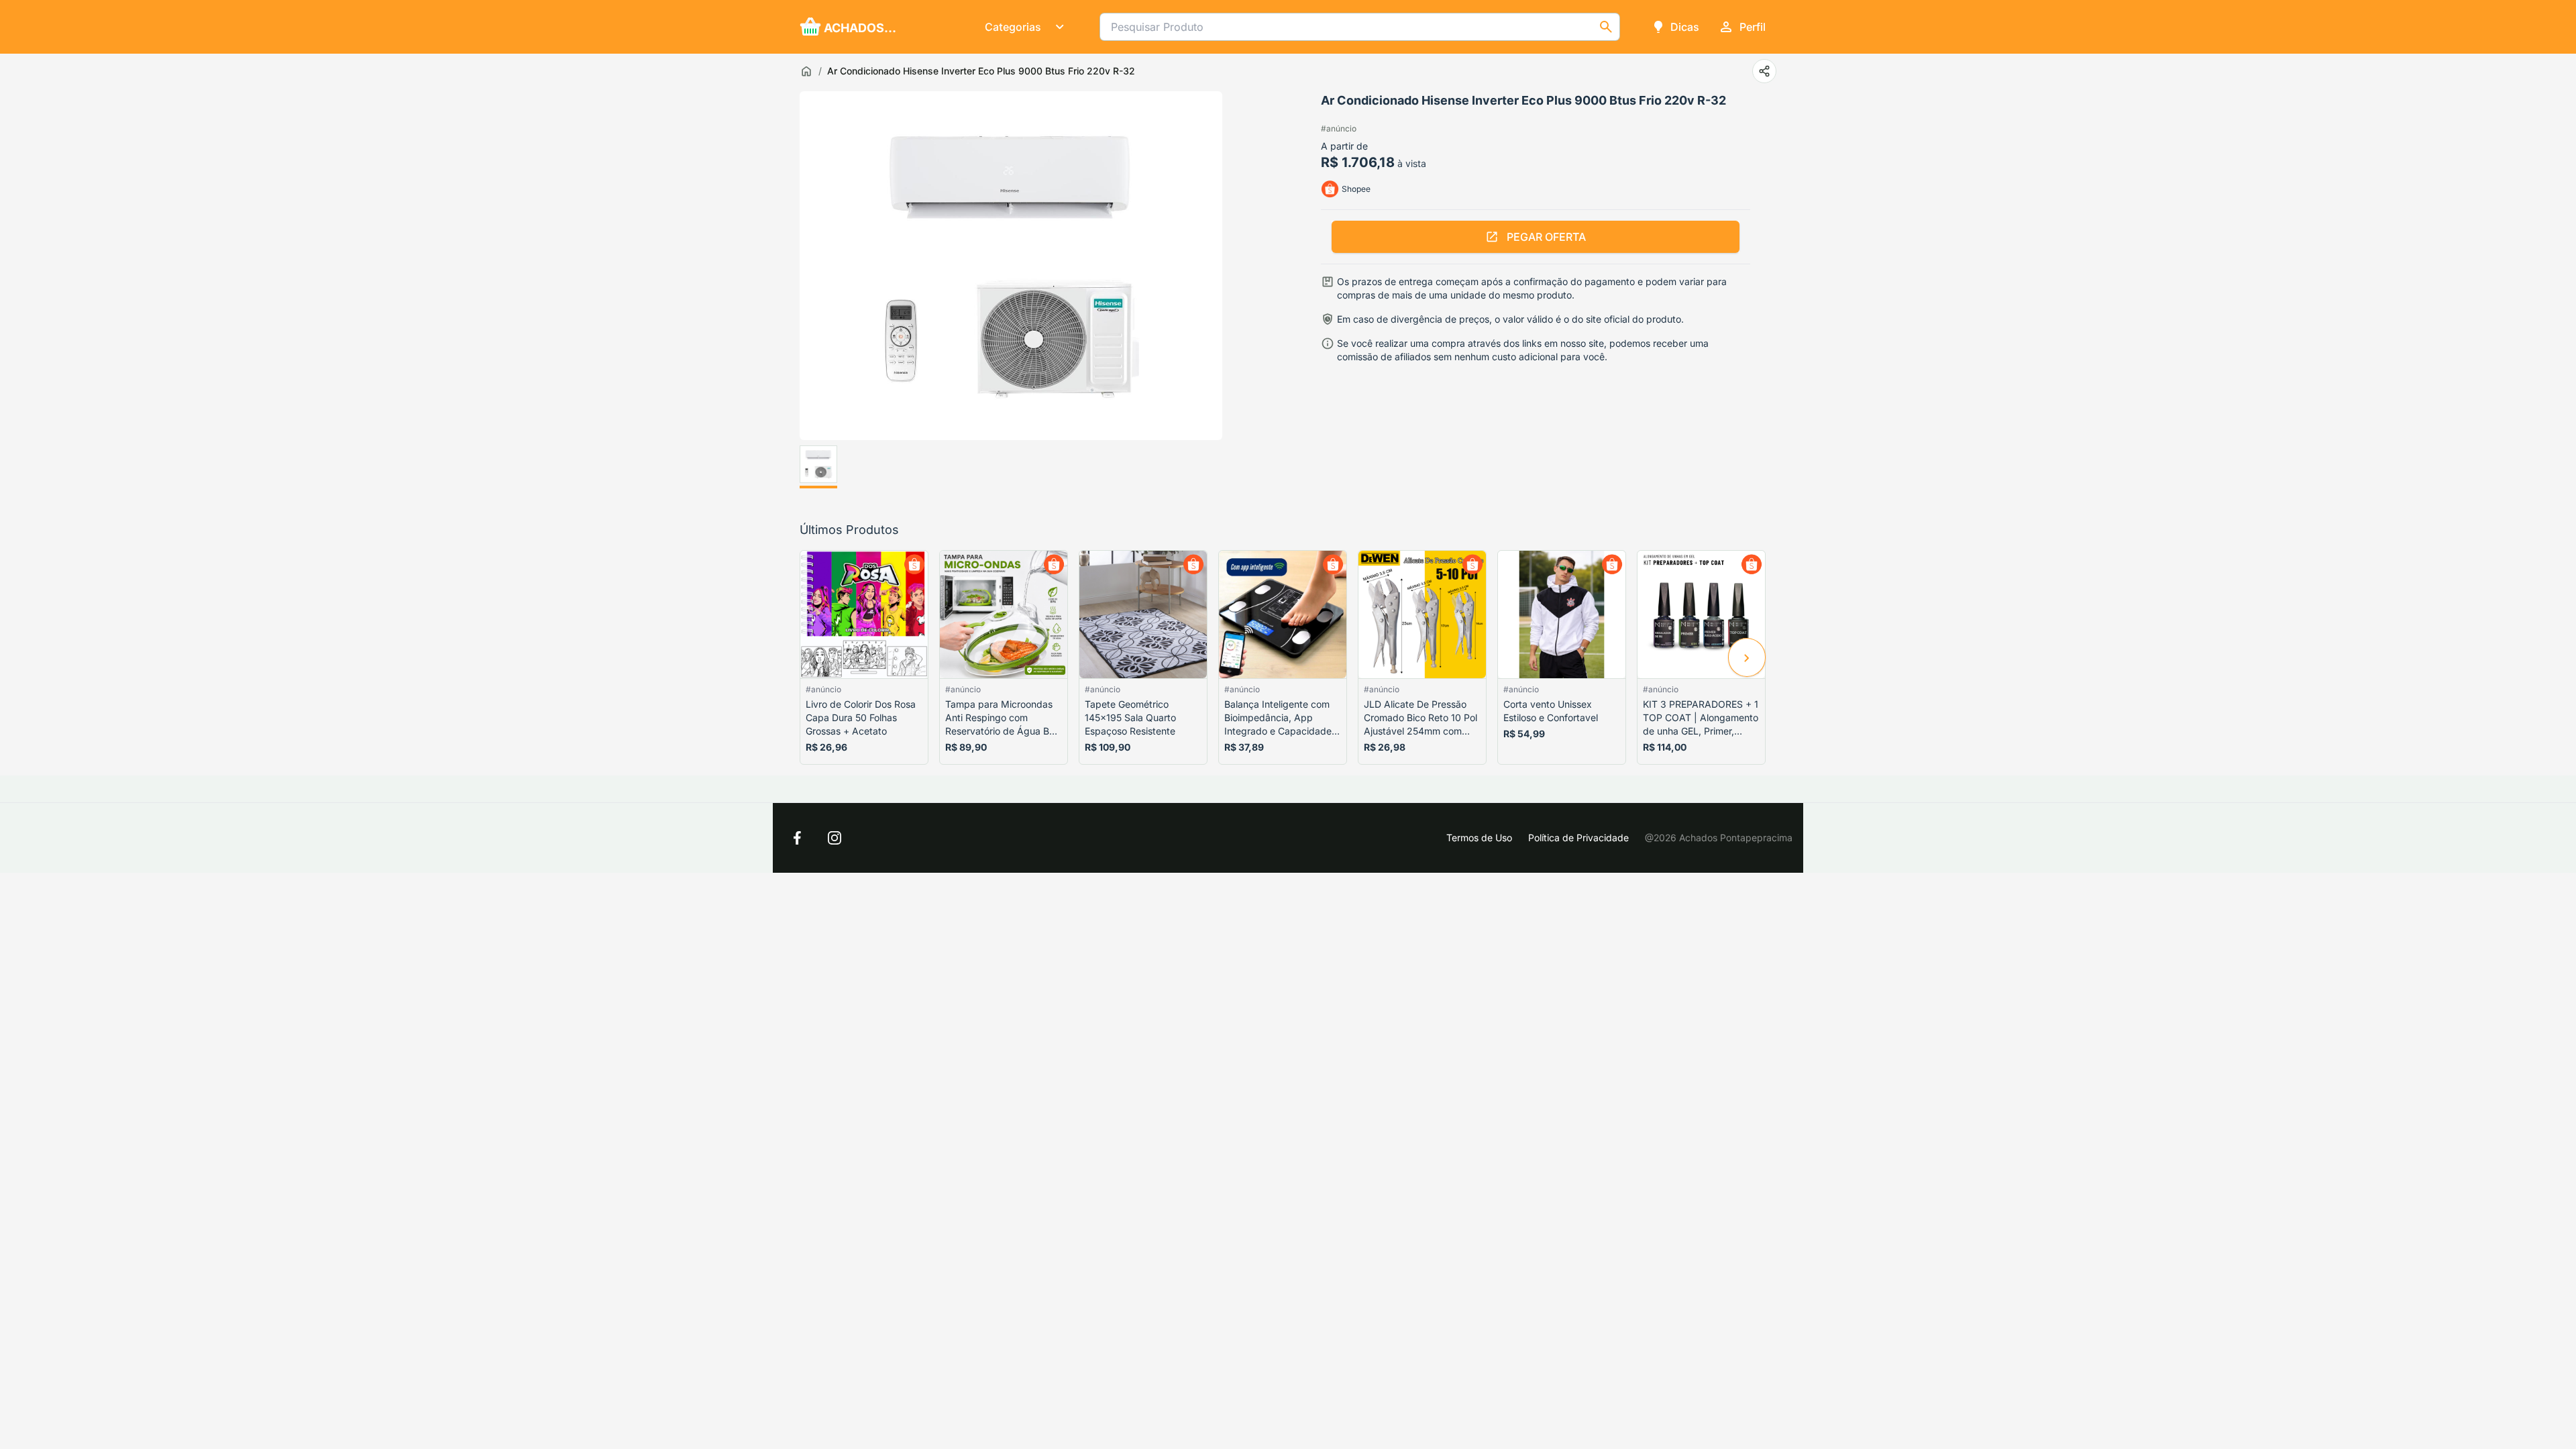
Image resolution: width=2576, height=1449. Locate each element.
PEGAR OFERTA (1546, 237)
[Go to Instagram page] (835, 838)
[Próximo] (1747, 657)
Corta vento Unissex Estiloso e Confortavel (1551, 711)
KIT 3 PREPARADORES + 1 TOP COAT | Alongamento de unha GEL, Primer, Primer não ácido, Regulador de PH (1701, 718)
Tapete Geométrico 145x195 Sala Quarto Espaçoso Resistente (1130, 717)
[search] (1606, 27)
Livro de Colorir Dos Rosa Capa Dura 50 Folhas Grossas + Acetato (861, 717)
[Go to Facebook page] (797, 838)
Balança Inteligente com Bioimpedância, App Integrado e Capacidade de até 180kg (1278, 718)
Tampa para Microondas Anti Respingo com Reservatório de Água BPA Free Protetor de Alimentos (1003, 718)
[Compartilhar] (1764, 71)
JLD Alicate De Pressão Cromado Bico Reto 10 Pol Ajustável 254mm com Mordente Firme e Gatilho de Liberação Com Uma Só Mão (1420, 718)
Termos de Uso (1479, 838)
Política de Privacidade (1578, 838)
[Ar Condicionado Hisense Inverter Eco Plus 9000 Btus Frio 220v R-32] (818, 467)
